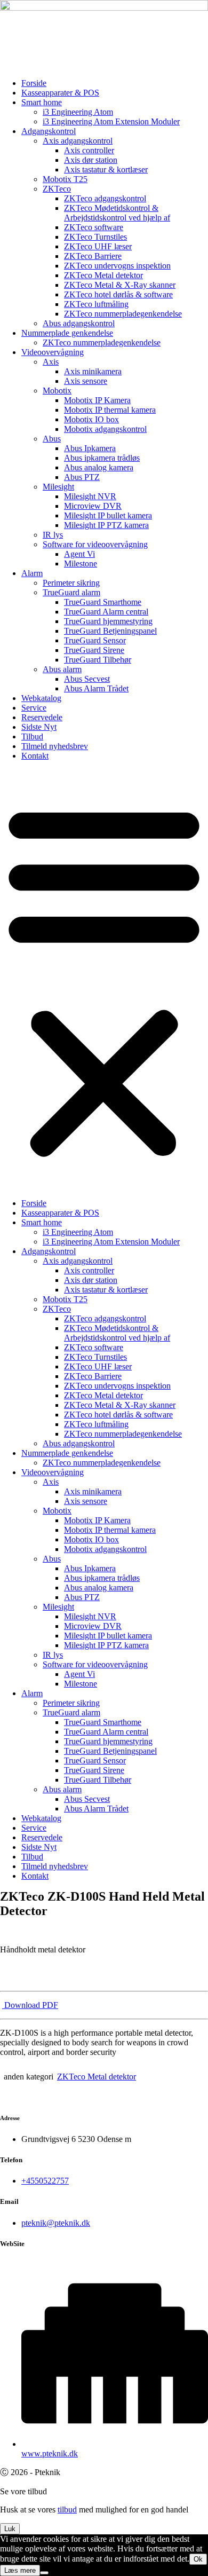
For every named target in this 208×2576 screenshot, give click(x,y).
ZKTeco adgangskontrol (105, 198)
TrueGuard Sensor (95, 640)
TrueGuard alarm (71, 592)
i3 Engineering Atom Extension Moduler (111, 121)
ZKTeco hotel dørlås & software (118, 294)
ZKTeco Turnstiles (95, 237)
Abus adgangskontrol (79, 323)
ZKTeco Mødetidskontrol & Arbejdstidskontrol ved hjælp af (117, 213)
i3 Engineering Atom (78, 112)
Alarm (32, 573)
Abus (52, 439)
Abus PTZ (82, 477)
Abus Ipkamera (90, 448)
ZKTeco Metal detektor (103, 275)
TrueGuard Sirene (94, 650)
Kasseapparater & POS (60, 93)
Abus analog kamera (99, 467)
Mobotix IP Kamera (97, 400)
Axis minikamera (93, 371)
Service (34, 708)
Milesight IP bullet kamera (108, 515)
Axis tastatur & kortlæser (106, 170)
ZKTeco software (94, 227)
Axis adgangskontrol (78, 141)
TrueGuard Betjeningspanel (110, 631)
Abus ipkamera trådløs (102, 458)
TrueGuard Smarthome (103, 602)
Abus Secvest (87, 679)
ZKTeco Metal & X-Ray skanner (120, 285)
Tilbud (32, 736)
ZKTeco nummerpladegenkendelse (123, 314)
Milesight (58, 487)
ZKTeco (57, 189)
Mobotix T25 (65, 179)
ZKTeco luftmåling (96, 304)
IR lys (53, 535)
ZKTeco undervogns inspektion (117, 266)
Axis (51, 362)
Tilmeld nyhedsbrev (55, 746)
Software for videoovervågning (95, 544)
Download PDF (30, 2005)
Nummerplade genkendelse (67, 333)
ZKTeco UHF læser (98, 246)
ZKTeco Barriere (93, 256)
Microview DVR (93, 506)
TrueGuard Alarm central (106, 612)
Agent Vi (79, 554)
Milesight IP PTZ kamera (106, 525)
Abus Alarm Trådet (96, 688)
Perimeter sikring (71, 583)
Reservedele (42, 717)
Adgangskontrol (49, 131)
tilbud (67, 2510)
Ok (198, 2559)
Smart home (42, 102)
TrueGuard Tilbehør (98, 660)
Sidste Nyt (39, 727)
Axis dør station (91, 160)
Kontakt (35, 756)
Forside (34, 83)
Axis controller (89, 150)
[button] (104, 980)
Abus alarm (62, 669)
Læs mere (20, 2570)
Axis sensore (86, 381)
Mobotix (57, 391)
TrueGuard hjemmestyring (108, 621)
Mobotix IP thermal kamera (110, 410)
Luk (10, 2529)
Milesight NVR (90, 496)
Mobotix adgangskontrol (105, 429)
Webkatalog (41, 698)
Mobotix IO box (91, 419)
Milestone (81, 564)
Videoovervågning (53, 352)
